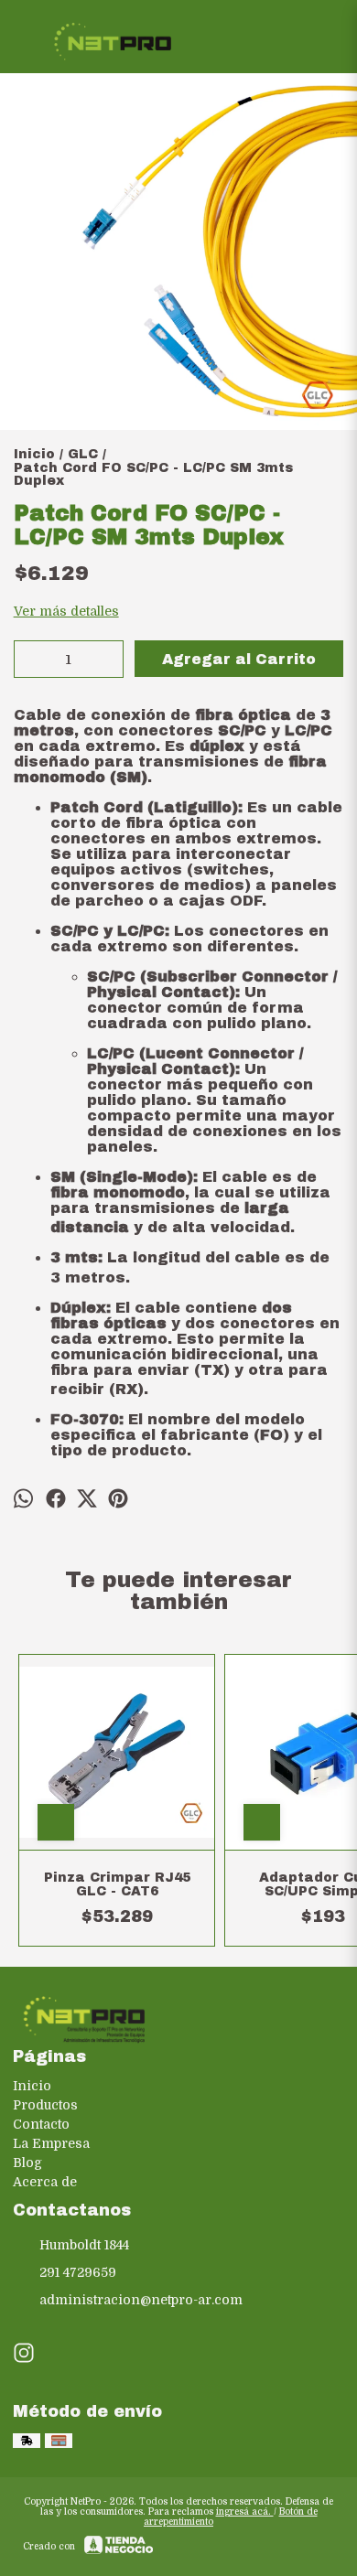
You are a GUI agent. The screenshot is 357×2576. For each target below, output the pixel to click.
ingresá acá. (245, 2512)
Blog (27, 2163)
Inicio (32, 2086)
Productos (45, 2105)
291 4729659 (78, 2272)
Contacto (41, 2124)
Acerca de (45, 2182)
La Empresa (51, 2143)
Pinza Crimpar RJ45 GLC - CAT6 (117, 1884)
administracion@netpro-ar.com (141, 2300)
